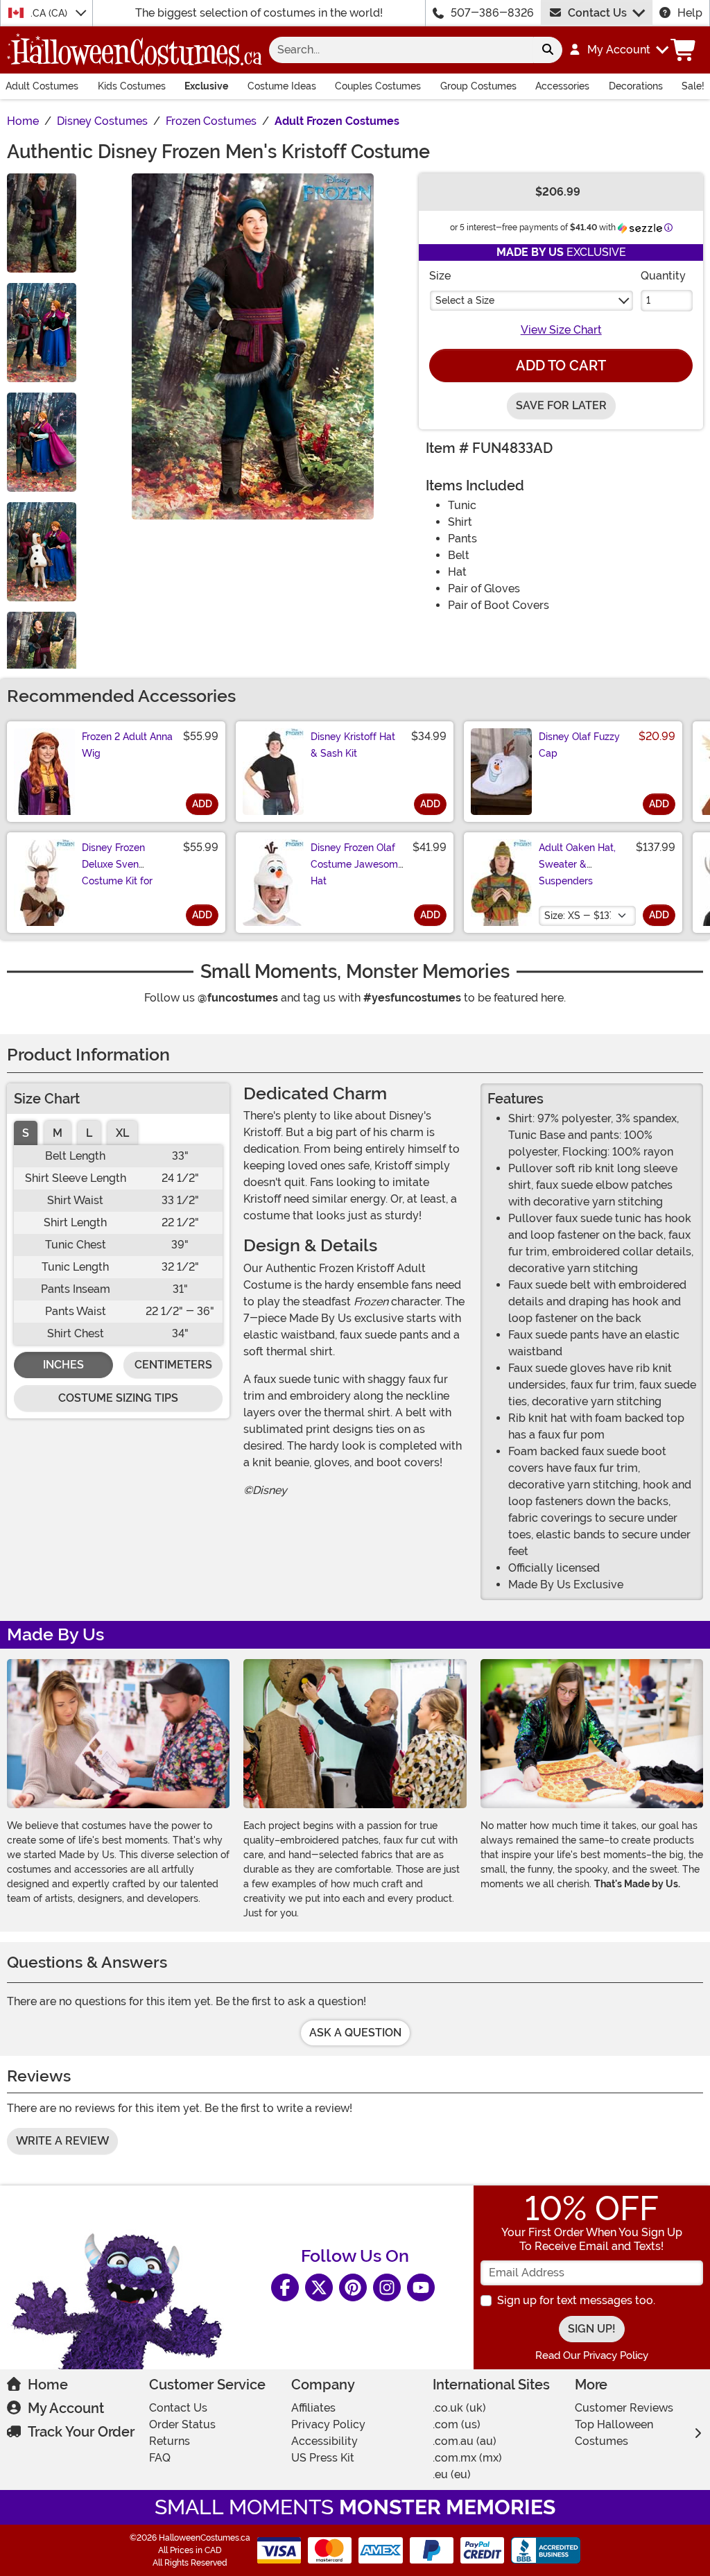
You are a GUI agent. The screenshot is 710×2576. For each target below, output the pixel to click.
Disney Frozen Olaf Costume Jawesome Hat (357, 864)
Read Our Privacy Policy (592, 2355)
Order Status (182, 2424)
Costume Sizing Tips (118, 1398)
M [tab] (58, 1133)
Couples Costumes (378, 86)
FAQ (160, 2458)
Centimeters (173, 1365)
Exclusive (206, 86)
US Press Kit (323, 2458)
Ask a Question (355, 2033)
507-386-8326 (492, 13)
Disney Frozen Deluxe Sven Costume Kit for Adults (117, 873)
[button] (618, 50)
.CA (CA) (50, 13)
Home (48, 2385)
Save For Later (561, 405)
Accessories (562, 86)
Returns (170, 2441)
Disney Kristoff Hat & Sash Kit (353, 745)
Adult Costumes (42, 86)
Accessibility (324, 2441)
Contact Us (597, 13)
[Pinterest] (353, 2287)
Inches (63, 1365)
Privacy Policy (328, 2424)
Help (690, 13)
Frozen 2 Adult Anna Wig (127, 745)
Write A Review (62, 2141)
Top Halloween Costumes (614, 2433)
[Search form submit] (548, 50)
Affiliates (313, 2408)
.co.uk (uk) (459, 2408)
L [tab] (89, 1133)
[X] (319, 2287)
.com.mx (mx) (467, 2458)
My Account (66, 2408)
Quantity (663, 276)
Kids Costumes (132, 86)
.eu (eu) (452, 2474)
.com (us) (457, 2424)
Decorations (636, 86)
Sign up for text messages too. (576, 2300)
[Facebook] (285, 2287)
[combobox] (401, 50)
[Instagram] (387, 2287)
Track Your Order (81, 2432)
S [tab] (26, 1133)
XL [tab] (122, 1133)
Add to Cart (561, 366)
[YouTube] (421, 2287)
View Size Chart (561, 330)
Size (440, 276)
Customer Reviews (624, 2408)
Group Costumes (478, 86)
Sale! (693, 86)
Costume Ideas (282, 86)
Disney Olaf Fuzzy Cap (579, 745)
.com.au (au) (465, 2441)
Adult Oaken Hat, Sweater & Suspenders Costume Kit (577, 873)
